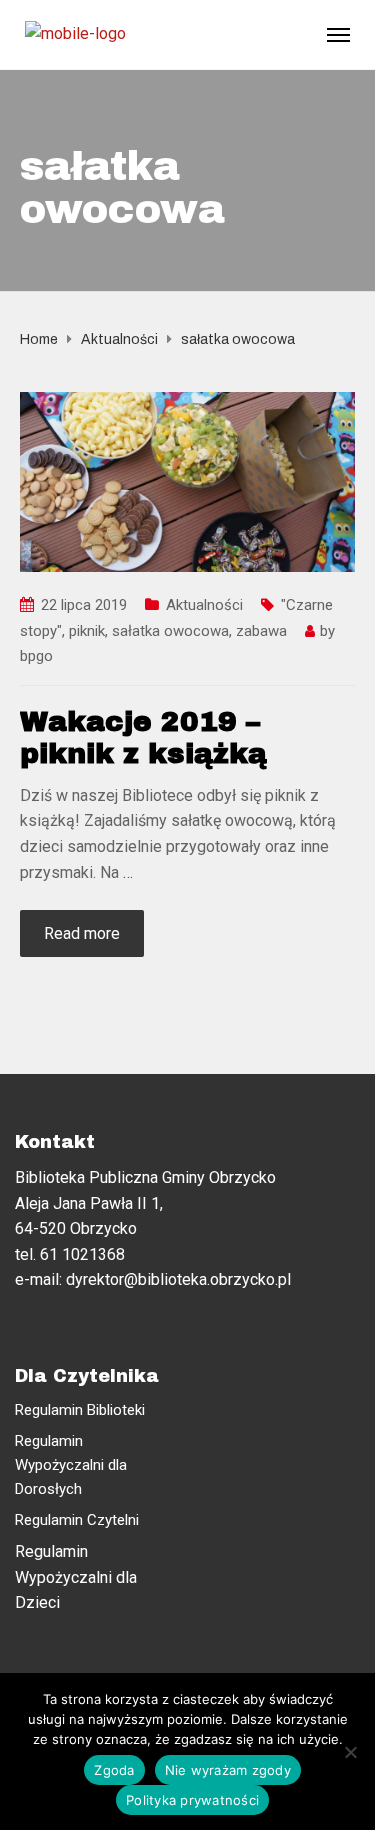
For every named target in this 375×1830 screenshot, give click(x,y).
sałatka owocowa (170, 631)
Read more (82, 933)
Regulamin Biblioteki (80, 1410)
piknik (87, 631)
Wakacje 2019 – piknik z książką (143, 737)
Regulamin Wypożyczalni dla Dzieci (76, 1577)
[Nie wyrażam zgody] (350, 1752)
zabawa (261, 631)
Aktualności (204, 605)
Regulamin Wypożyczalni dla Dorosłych (71, 1465)
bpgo (36, 656)
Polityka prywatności (192, 1800)
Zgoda (114, 1770)
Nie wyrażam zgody (228, 1770)
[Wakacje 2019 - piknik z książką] (187, 480)
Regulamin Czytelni (77, 1520)
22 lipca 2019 (84, 605)
